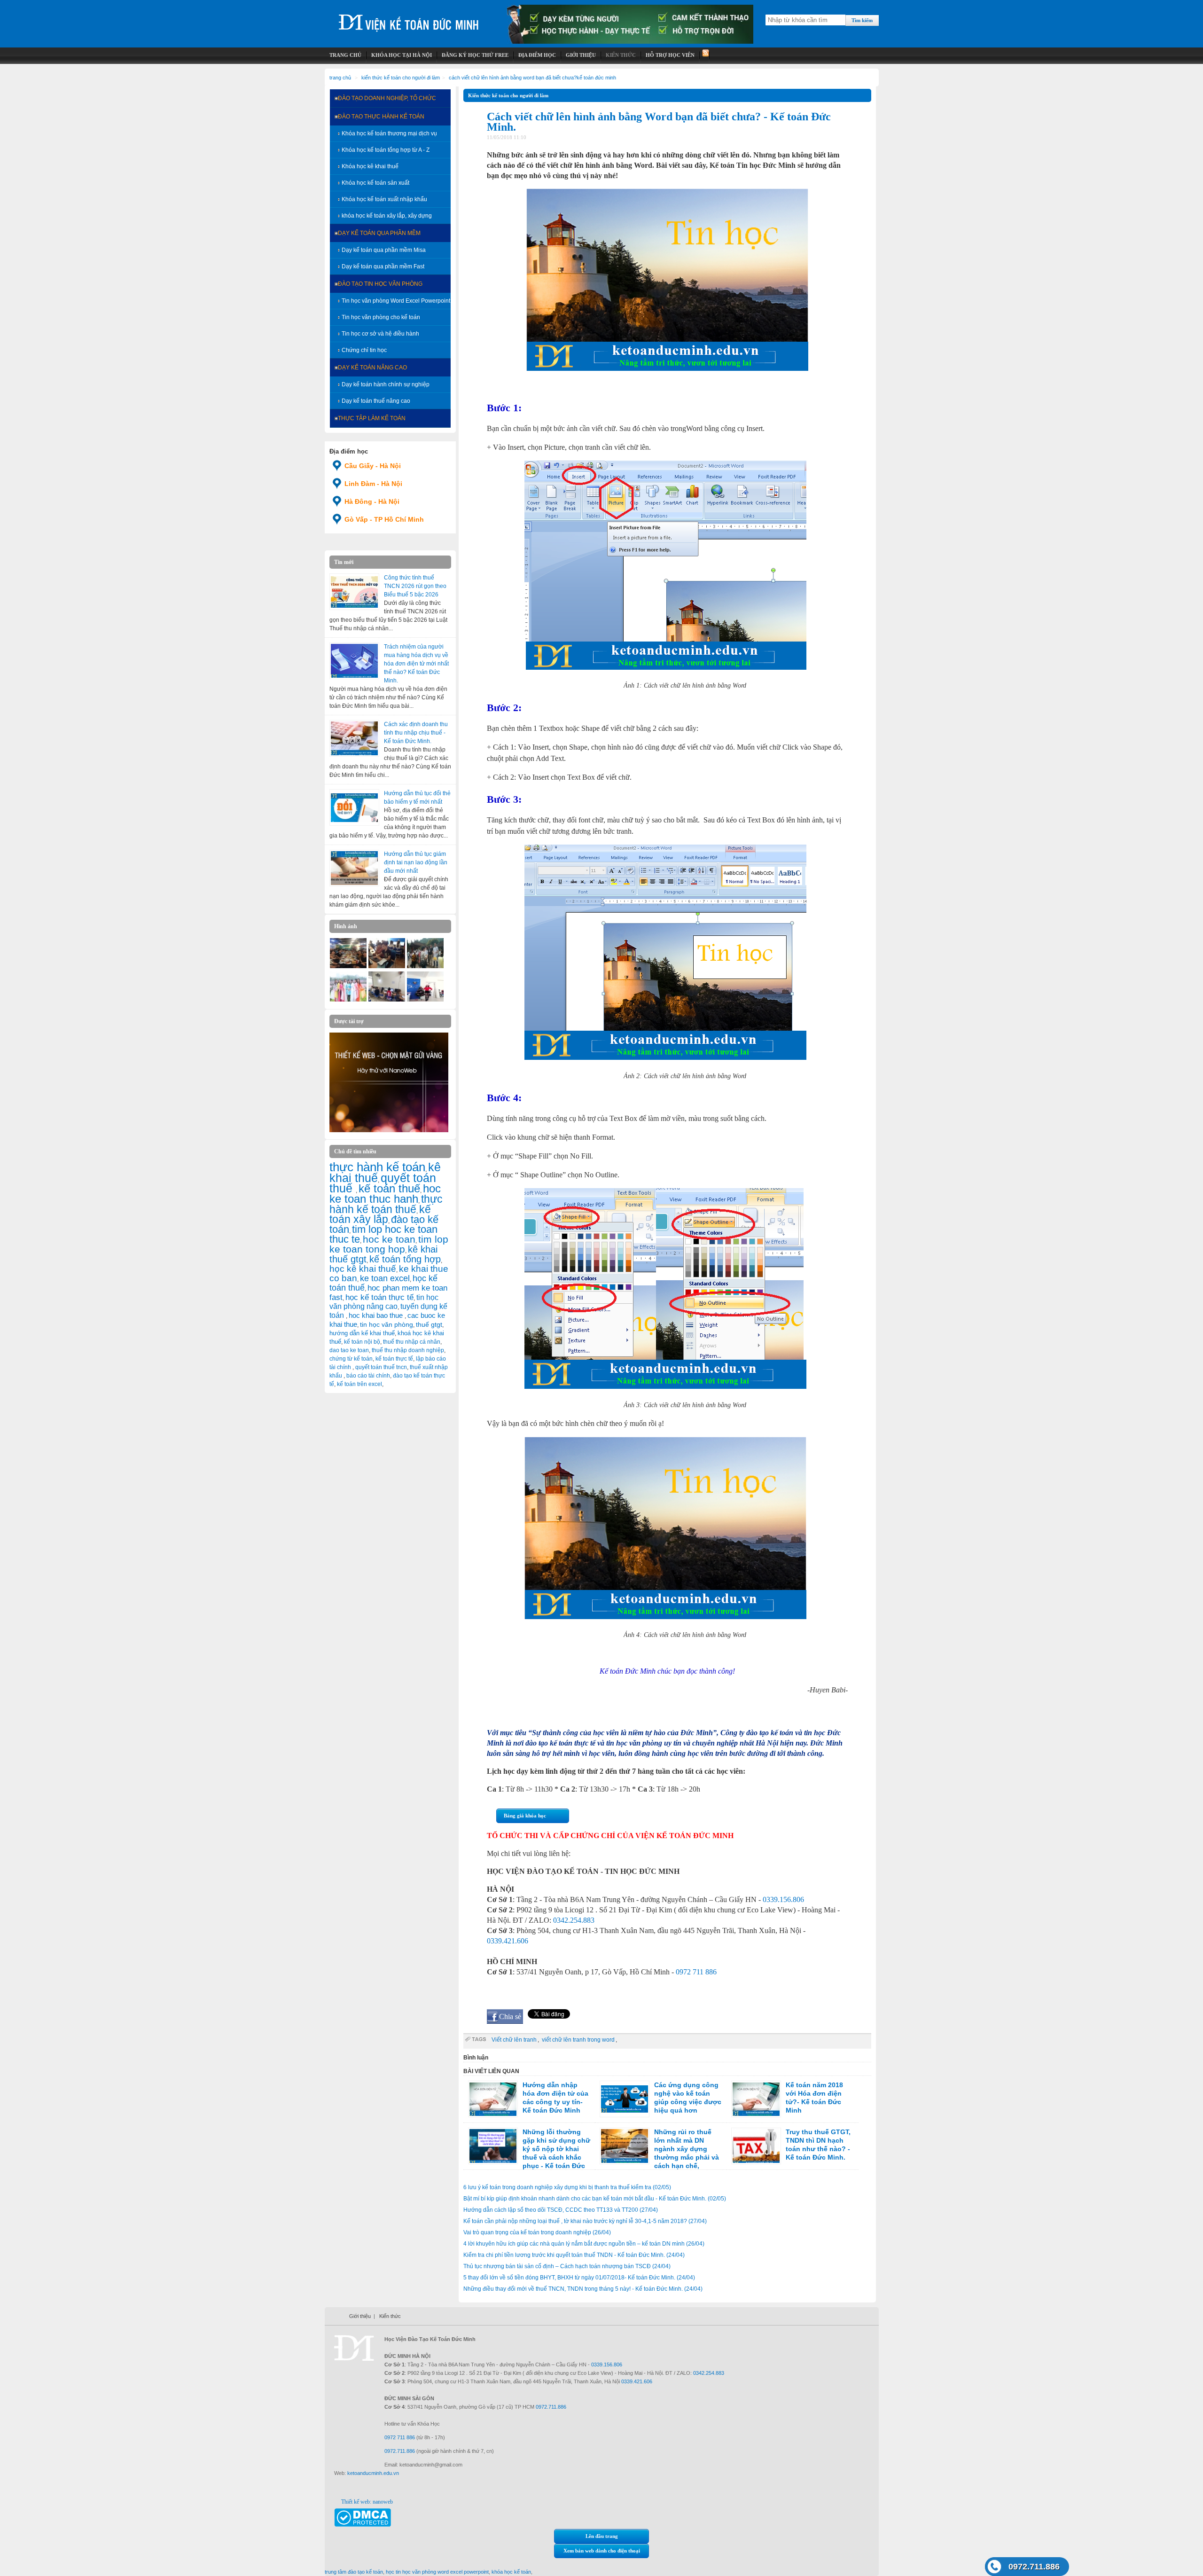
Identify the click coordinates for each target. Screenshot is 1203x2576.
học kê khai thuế (363, 1269)
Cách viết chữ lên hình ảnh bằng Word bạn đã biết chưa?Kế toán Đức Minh (532, 78)
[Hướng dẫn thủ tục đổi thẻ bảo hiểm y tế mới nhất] (354, 807)
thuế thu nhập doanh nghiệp (408, 1350)
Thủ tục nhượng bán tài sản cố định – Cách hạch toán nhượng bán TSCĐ (567, 2266)
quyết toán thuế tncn (381, 1367)
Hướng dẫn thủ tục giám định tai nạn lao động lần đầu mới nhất (416, 862)
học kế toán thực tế (379, 1297)
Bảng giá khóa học (525, 1816)
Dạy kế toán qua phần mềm (379, 233)
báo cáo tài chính (368, 1376)
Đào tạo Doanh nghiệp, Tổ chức (387, 98)
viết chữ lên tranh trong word (578, 2040)
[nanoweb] (389, 1130)
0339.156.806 (783, 1899)
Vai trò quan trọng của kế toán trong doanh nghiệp (537, 2232)
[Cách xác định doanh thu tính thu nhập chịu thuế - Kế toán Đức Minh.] (354, 738)
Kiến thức (390, 2316)
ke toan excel (385, 1278)
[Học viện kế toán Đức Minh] (409, 19)
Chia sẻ (510, 2016)
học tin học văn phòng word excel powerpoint (437, 2572)
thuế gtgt (429, 1325)
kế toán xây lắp (380, 1214)
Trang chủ (340, 78)
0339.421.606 (508, 1941)
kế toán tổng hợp (405, 1259)
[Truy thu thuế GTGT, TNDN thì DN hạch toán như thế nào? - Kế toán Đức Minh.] (756, 2146)
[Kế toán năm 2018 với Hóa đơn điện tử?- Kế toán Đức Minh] (756, 2099)
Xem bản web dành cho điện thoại (602, 2551)
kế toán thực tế (394, 1359)
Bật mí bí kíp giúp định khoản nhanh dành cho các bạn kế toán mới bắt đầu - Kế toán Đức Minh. (595, 2199)
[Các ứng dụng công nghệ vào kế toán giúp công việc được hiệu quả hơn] (625, 2099)
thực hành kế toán (377, 1167)
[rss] (705, 55)
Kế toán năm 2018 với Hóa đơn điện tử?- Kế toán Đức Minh (814, 2098)
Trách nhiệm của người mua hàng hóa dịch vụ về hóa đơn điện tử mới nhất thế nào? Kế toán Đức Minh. (416, 664)
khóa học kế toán (511, 2572)
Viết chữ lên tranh (514, 2040)
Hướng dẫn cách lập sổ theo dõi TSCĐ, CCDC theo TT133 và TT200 (561, 2210)
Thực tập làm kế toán (372, 418)
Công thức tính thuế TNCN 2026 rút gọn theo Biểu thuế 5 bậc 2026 (415, 586)
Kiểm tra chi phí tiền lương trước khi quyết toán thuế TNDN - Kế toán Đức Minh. (574, 2255)
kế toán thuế (389, 1188)
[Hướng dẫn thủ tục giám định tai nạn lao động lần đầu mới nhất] (354, 868)
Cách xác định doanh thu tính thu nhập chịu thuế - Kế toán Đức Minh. (416, 733)
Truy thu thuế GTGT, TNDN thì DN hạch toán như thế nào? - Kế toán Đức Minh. (818, 2145)
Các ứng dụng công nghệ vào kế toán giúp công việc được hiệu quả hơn (688, 2098)
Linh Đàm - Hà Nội (373, 484)
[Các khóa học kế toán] (630, 42)
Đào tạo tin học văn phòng (380, 284)
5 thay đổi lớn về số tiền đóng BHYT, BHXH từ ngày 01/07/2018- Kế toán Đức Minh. (579, 2278)
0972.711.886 (1034, 2567)
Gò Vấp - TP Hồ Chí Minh (384, 519)
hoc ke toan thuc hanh (385, 1194)
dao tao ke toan (349, 1350)
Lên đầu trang (602, 2536)
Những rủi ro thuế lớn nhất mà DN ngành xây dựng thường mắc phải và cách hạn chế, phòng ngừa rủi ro (659, 2153)
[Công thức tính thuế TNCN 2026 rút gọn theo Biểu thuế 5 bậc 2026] (354, 592)
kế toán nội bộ (362, 1342)
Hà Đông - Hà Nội (372, 501)
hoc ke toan (389, 1239)
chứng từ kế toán (351, 1359)
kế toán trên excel (359, 1384)
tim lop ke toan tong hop (389, 1244)
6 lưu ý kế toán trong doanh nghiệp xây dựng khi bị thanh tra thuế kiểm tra (567, 2187)
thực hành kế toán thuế (386, 1204)
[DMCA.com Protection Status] (363, 2525)
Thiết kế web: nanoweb (367, 2502)
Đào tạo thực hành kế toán (381, 117)
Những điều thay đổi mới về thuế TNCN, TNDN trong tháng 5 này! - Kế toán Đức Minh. (583, 2289)
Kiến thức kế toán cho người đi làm (401, 78)
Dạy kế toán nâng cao (372, 368)
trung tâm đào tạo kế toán (354, 2572)
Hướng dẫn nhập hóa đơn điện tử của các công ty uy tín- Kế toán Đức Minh (555, 2098)
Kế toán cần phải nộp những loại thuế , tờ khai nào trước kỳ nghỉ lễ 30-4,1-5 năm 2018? (585, 2221)
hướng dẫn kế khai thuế (362, 1333)
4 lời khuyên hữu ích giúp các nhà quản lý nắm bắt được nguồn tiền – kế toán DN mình (584, 2244)
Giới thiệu (360, 2316)
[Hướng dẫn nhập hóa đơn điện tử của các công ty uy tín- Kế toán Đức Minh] (493, 2099)
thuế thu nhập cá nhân (412, 1342)
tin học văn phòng (387, 1324)
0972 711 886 (696, 1972)
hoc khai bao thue (377, 1315)
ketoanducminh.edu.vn (373, 2473)
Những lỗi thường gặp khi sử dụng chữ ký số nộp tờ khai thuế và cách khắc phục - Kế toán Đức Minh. (529, 2153)
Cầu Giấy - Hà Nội (373, 466)
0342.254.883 (574, 1920)
